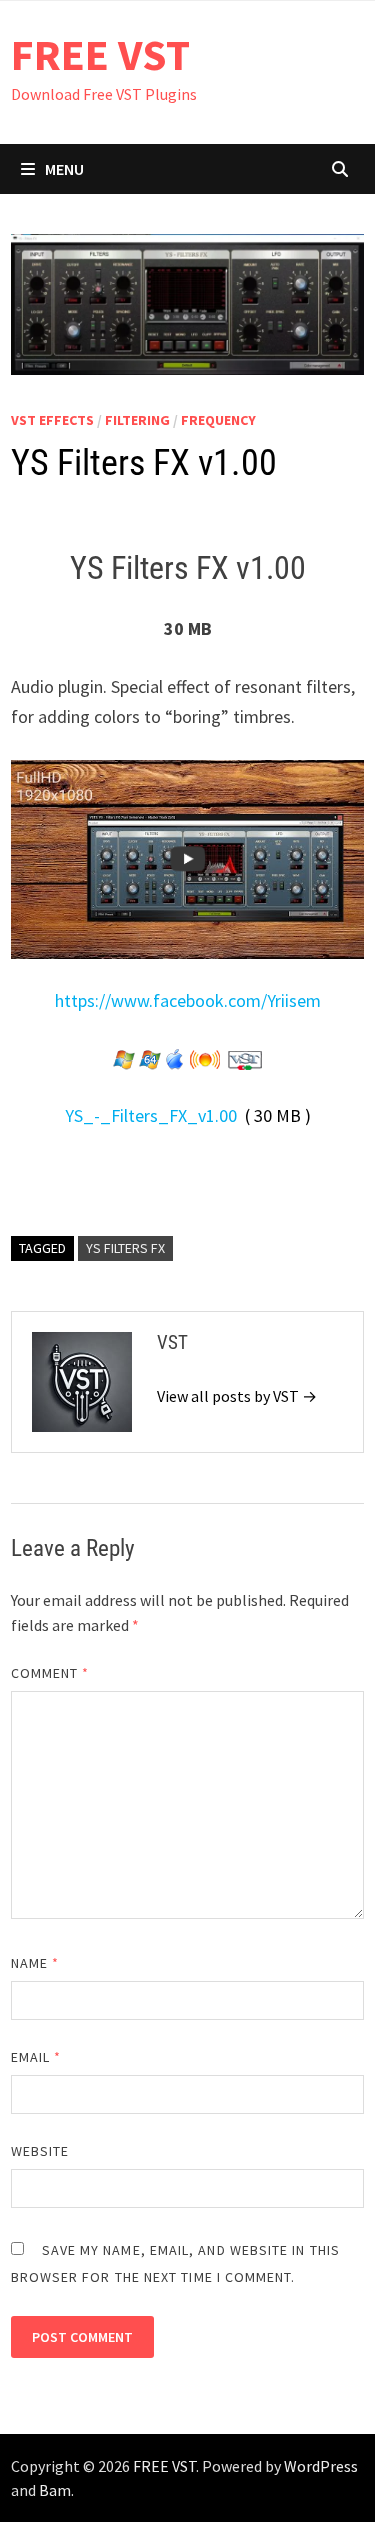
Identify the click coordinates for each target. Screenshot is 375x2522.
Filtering (137, 420)
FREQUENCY (218, 420)
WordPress (321, 2466)
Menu (64, 169)
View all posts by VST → (237, 1396)
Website (40, 2151)
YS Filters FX (125, 1248)
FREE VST (100, 54)
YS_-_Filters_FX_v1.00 (151, 1115)
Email (36, 2057)
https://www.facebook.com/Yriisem (188, 1000)
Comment (50, 1673)
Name (35, 1963)
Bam (55, 2490)
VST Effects (52, 420)
